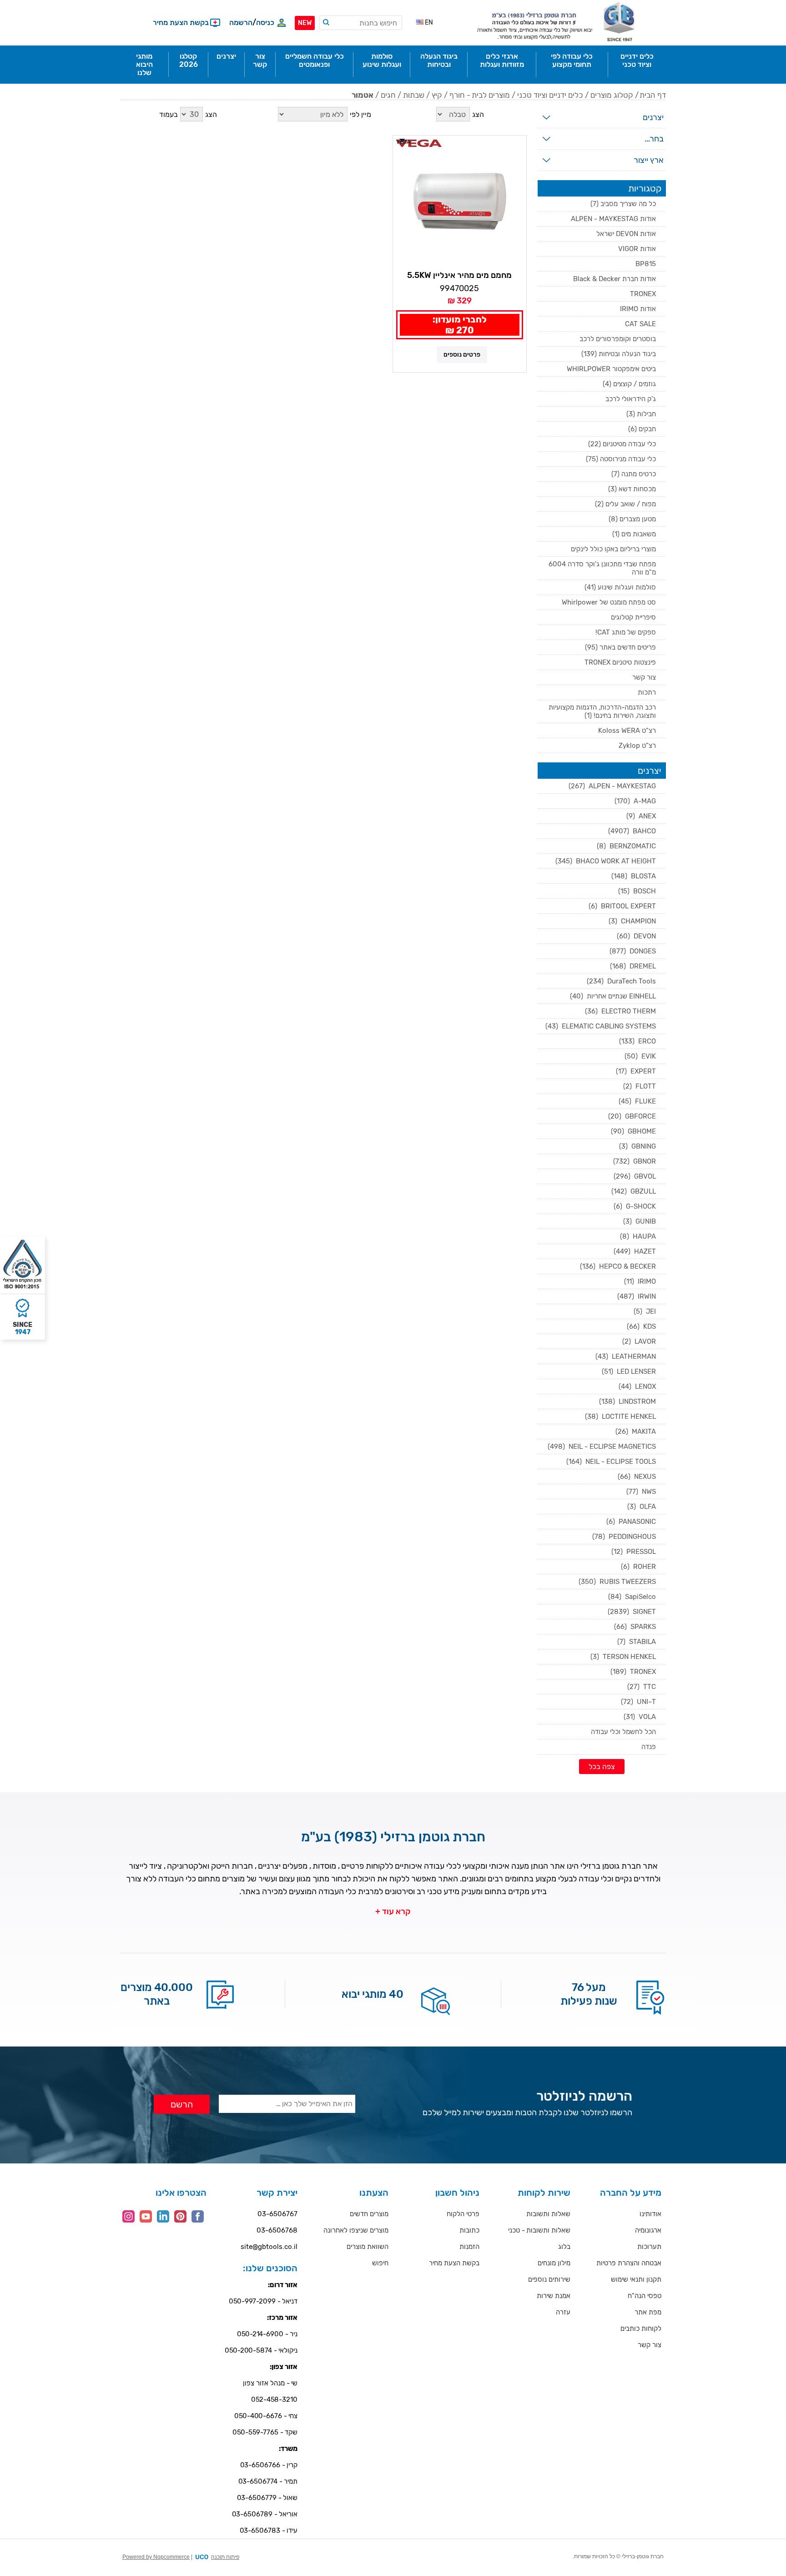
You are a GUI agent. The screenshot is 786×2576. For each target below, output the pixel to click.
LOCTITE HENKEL (620, 1417)
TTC (642, 1687)
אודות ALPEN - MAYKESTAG (613, 219)
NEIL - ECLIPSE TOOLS (611, 1462)
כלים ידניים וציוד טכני (550, 95)
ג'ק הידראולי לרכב (631, 399)
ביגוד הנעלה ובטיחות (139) (619, 354)
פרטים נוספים (462, 355)
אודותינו (650, 2214)
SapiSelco (632, 1597)
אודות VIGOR (637, 249)
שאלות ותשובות (548, 2214)
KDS (641, 1326)
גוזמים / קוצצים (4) (629, 384)
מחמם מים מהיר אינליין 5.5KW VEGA (460, 276)
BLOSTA (634, 876)
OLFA (642, 1507)
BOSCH (637, 891)
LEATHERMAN (626, 1356)
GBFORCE (632, 1116)
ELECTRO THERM (620, 1011)
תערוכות (649, 2247)
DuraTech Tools (621, 981)
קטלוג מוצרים (612, 95)
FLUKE (637, 1101)
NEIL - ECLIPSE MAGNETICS (602, 1447)
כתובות (469, 2230)
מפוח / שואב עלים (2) (625, 504)
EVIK (640, 1056)
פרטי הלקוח (463, 2214)
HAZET (635, 1251)
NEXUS (637, 1477)
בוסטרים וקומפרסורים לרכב (618, 339)
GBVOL (635, 1176)
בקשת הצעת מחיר (454, 2263)
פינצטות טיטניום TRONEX (620, 662)
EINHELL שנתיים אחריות (613, 996)
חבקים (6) (642, 429)
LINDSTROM (627, 1401)
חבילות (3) (641, 414)
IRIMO (640, 1281)
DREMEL (633, 966)
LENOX (637, 1386)
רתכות (647, 692)
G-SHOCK (635, 1206)
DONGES (633, 951)
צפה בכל (602, 1767)
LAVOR (639, 1341)
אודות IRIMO (638, 309)
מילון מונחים (554, 2263)
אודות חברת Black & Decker (615, 279)
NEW (305, 23)
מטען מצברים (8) (632, 519)
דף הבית (653, 95)
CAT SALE (640, 324)
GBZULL (634, 1191)
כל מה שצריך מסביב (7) (623, 204)
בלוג (564, 2247)
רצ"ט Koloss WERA (627, 731)
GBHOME (633, 1131)
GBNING (637, 1146)
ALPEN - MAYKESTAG (612, 786)
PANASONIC (631, 1522)
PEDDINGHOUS (624, 1537)
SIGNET (632, 1612)
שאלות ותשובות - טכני (539, 2230)
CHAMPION (632, 921)
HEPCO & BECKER (618, 1266)
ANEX (641, 816)
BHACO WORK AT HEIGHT (606, 861)
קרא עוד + (393, 1911)
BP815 (646, 264)
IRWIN (637, 1296)
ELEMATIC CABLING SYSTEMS (601, 1026)
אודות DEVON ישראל (626, 234)
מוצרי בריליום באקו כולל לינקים (613, 549)
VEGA (403, 142)
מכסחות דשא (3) (632, 489)
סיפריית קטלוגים (633, 617)
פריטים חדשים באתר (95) (620, 647)
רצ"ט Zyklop (637, 746)
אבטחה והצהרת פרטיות (629, 2263)
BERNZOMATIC (626, 846)
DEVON (636, 936)
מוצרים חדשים (369, 2214)
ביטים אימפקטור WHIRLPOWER (611, 369)
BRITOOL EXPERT (622, 906)
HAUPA (638, 1236)
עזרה (563, 2312)
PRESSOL (634, 1552)
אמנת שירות (554, 2296)
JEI (645, 1311)
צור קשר (644, 677)
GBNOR (635, 1161)
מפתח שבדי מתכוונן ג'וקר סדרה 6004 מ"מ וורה (602, 568)
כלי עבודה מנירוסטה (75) (621, 459)
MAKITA (636, 1432)
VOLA (640, 1717)
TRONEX (643, 294)
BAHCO (632, 831)
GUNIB (640, 1221)
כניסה (265, 23)
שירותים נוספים (549, 2279)
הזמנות (469, 2247)
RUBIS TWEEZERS (617, 1582)
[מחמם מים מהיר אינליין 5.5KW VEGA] (460, 202)
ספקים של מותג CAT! (626, 632)
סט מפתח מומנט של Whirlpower (609, 602)
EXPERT (636, 1071)
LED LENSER (629, 1371)
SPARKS (635, 1627)
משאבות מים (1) (634, 534)
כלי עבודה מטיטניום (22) (622, 444)
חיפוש (380, 2263)
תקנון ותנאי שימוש (636, 2279)
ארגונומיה (648, 2230)
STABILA (637, 1642)
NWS (641, 1492)
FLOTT (640, 1086)
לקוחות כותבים (641, 2329)
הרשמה (241, 23)
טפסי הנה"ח (645, 2296)
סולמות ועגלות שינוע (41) (620, 587)
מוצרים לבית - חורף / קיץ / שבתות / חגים (445, 95)
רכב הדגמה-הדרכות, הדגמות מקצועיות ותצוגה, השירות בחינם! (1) (602, 711)
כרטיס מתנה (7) (634, 474)
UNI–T (638, 1702)
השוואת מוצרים (368, 2247)
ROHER (638, 1567)
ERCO (637, 1041)
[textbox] (361, 23)
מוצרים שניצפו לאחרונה (356, 2230)
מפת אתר (648, 2312)
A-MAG (635, 801)
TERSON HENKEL (623, 1657)
